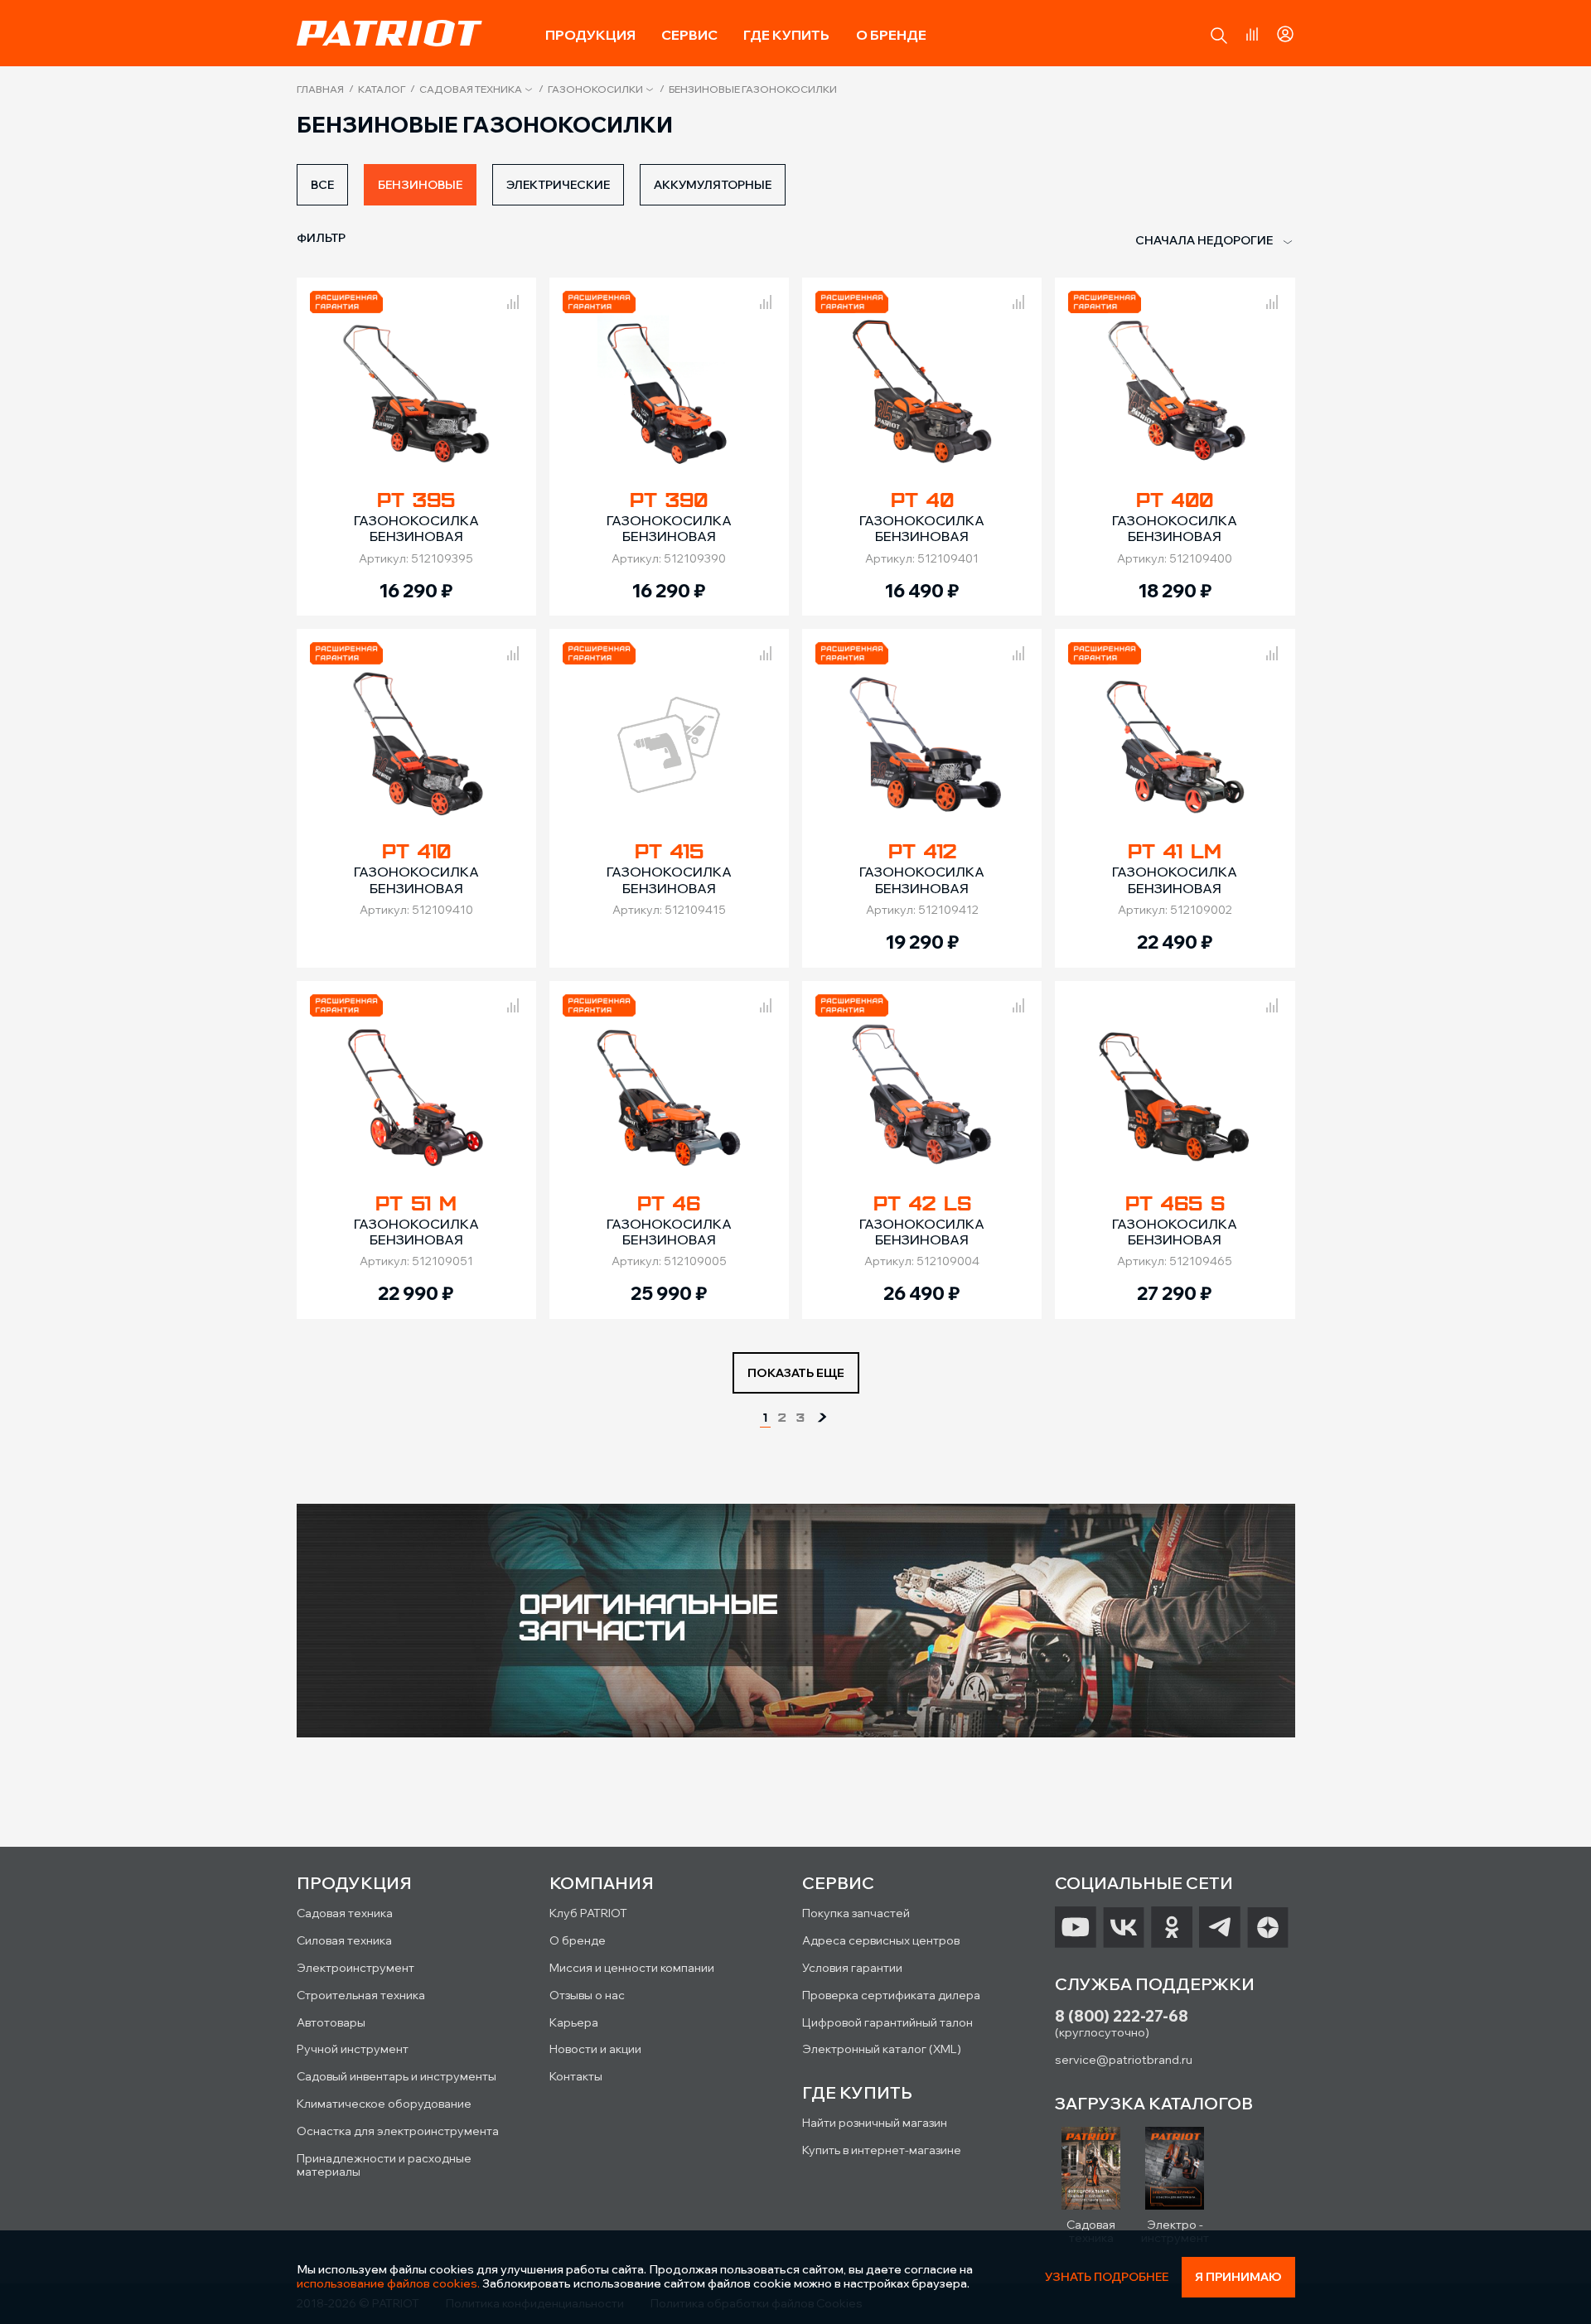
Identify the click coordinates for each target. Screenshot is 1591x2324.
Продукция (590, 35)
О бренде (891, 35)
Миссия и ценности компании (632, 1968)
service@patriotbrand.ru (1124, 2060)
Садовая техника (471, 89)
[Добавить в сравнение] (513, 299)
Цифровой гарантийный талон (887, 2022)
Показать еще (796, 1373)
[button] (1219, 36)
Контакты (576, 2076)
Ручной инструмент (353, 2049)
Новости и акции (595, 2049)
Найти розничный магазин (875, 2123)
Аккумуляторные (713, 185)
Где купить (786, 35)
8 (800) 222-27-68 (1122, 2016)
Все (322, 185)
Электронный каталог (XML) (882, 2049)
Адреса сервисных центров (881, 1940)
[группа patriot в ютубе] (1076, 1927)
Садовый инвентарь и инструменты (397, 2076)
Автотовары (331, 2022)
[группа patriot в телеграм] (1220, 1927)
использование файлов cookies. (388, 2283)
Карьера (574, 2022)
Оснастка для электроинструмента (398, 2131)
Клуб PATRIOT (588, 1913)
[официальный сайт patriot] (389, 33)
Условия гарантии (852, 1968)
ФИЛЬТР (321, 238)
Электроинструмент (355, 1968)
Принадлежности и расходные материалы (384, 2165)
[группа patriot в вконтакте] (1124, 1927)
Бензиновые (420, 185)
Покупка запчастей (856, 1913)
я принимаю (1238, 2277)
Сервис (689, 35)
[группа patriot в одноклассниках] (1172, 1927)
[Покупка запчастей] (796, 1623)
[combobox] (1204, 242)
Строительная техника (361, 1995)
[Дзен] (1268, 1927)
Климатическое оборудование (384, 2104)
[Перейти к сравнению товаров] (1252, 34)
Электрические (558, 185)
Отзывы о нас (587, 1995)
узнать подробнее (1107, 2277)
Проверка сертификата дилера (891, 1995)
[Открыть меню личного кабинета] (1285, 31)
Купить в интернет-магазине (882, 2150)
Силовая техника (344, 1940)
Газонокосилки (595, 89)
